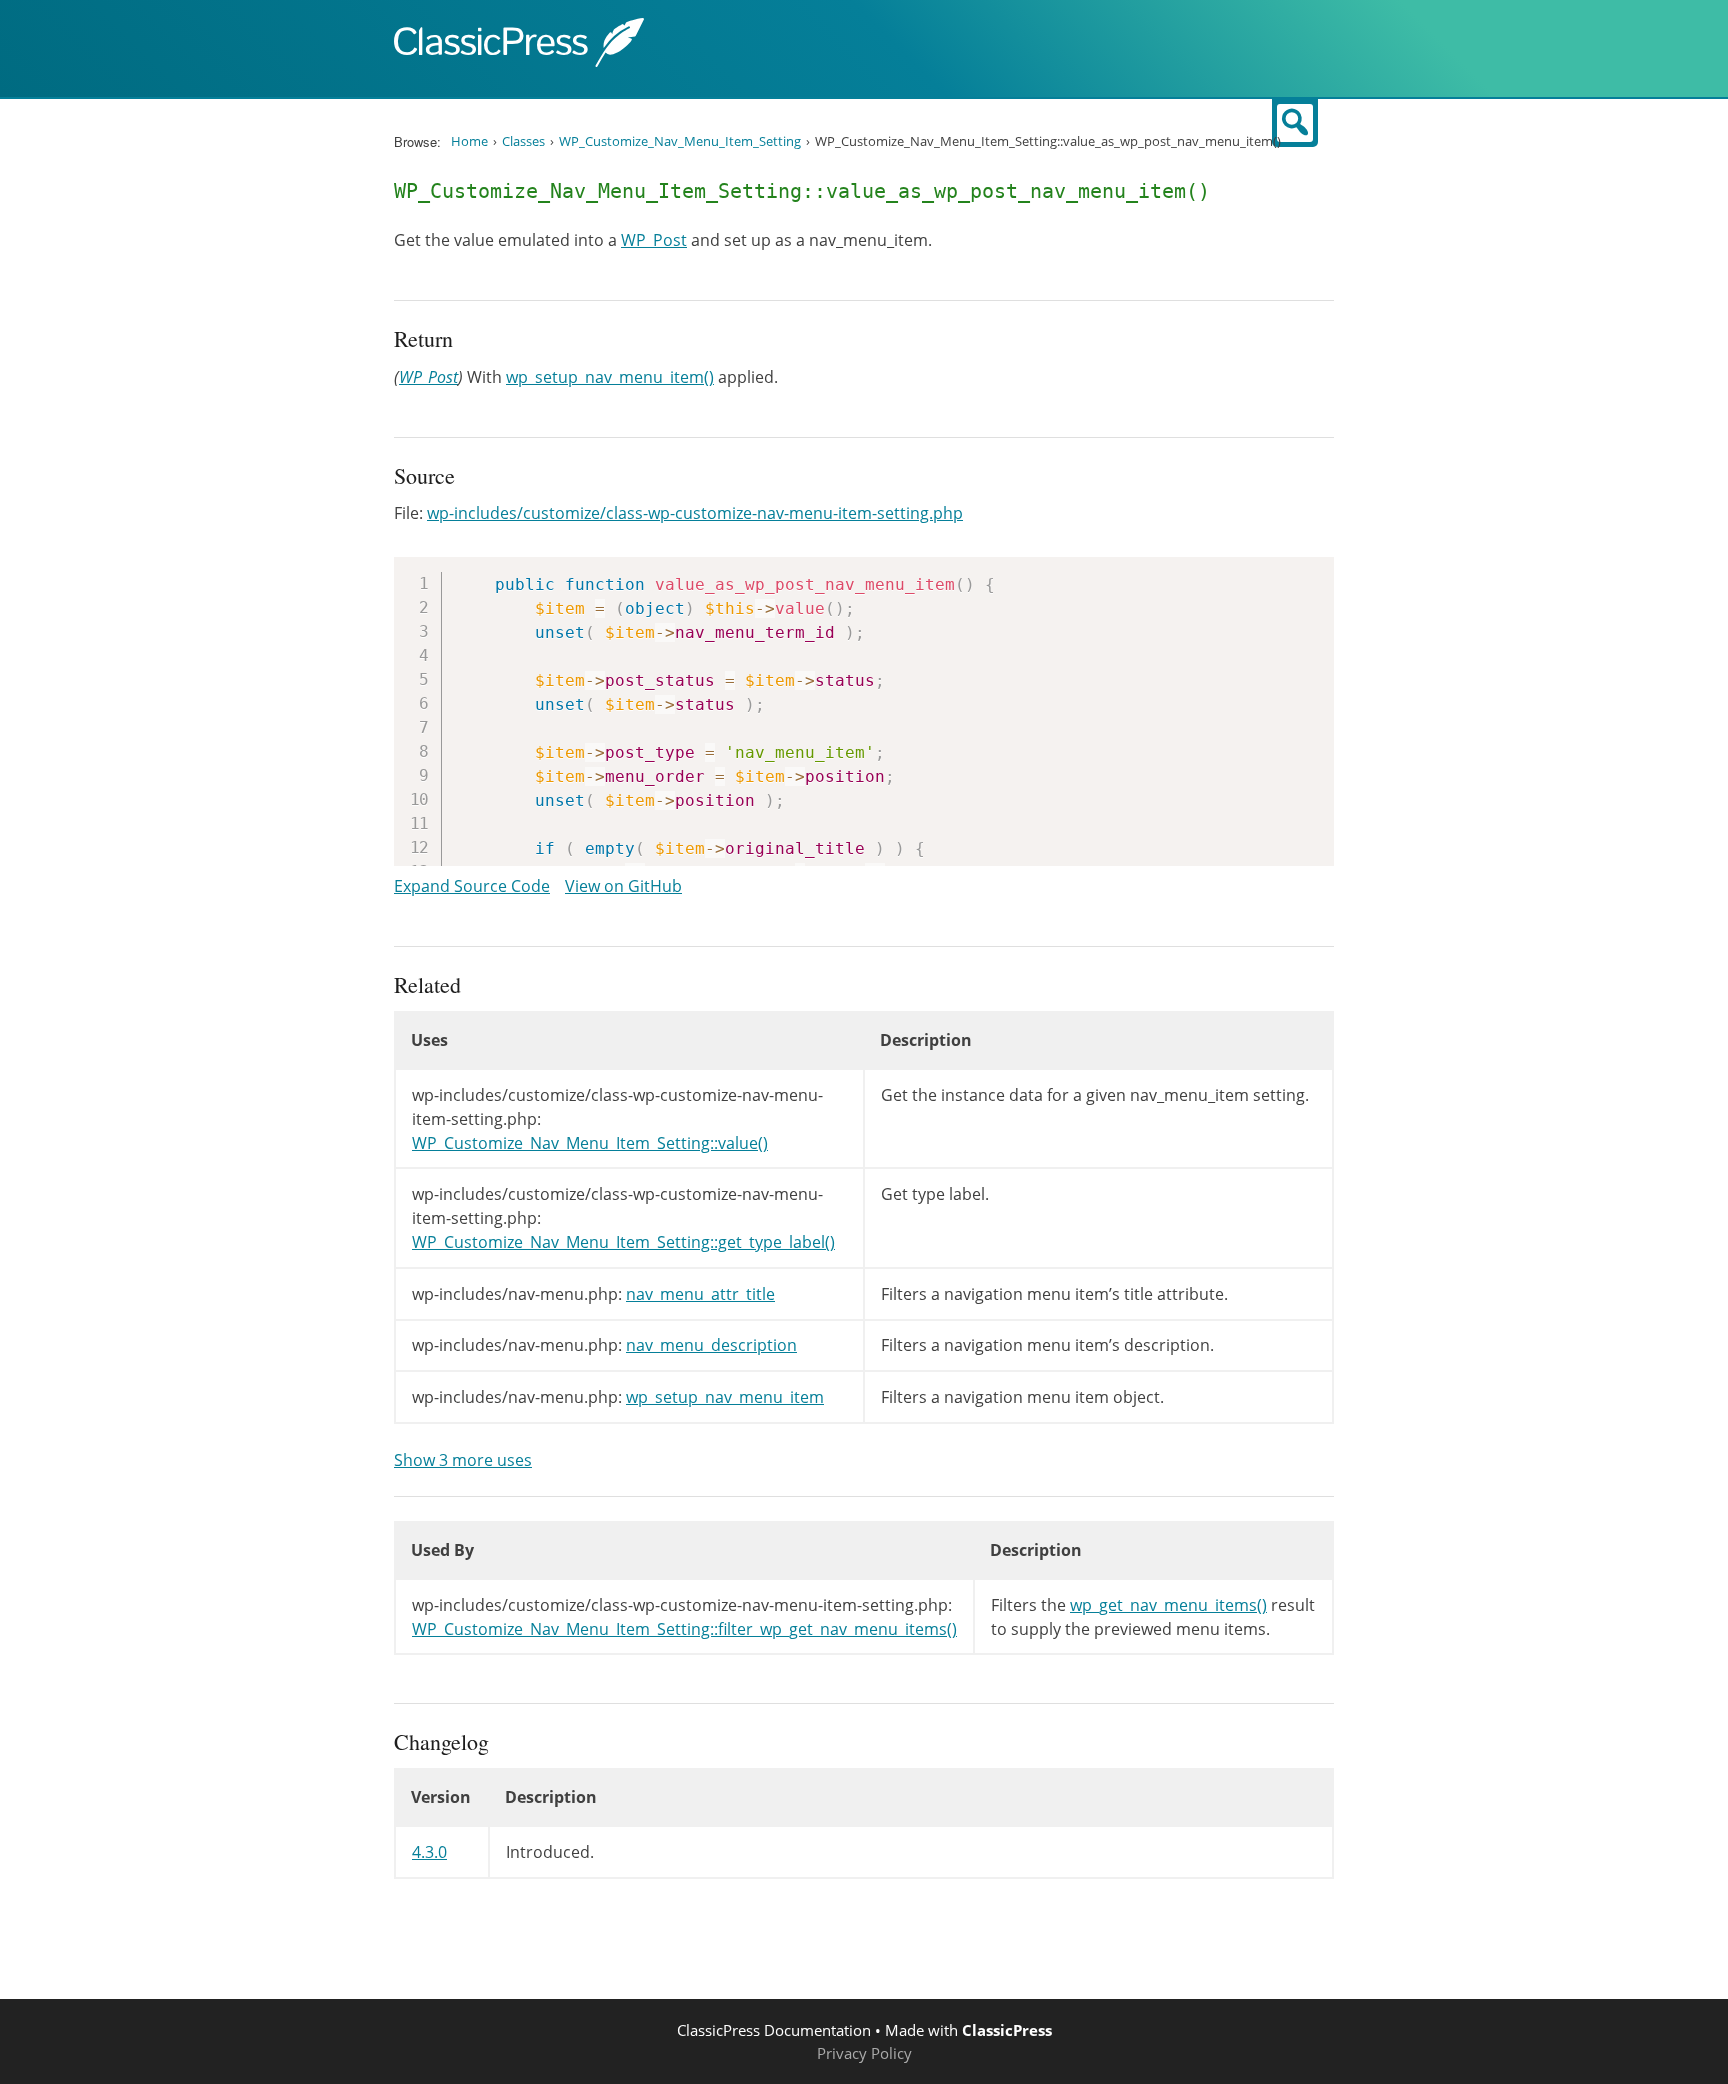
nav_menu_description (711, 1345)
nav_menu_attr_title (700, 1294)
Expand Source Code (472, 886)
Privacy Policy (864, 2053)
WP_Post (654, 240)
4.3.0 (429, 1852)
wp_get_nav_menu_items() (1168, 1605)
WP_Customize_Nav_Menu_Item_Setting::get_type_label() (623, 1242)
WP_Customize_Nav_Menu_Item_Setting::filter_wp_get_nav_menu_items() (684, 1629)
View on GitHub (623, 886)
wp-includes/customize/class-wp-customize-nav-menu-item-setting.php (695, 513)
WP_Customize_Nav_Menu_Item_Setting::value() (590, 1143)
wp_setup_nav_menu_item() (610, 377)
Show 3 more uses (463, 1460)
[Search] (1295, 123)
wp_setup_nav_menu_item (725, 1397)
